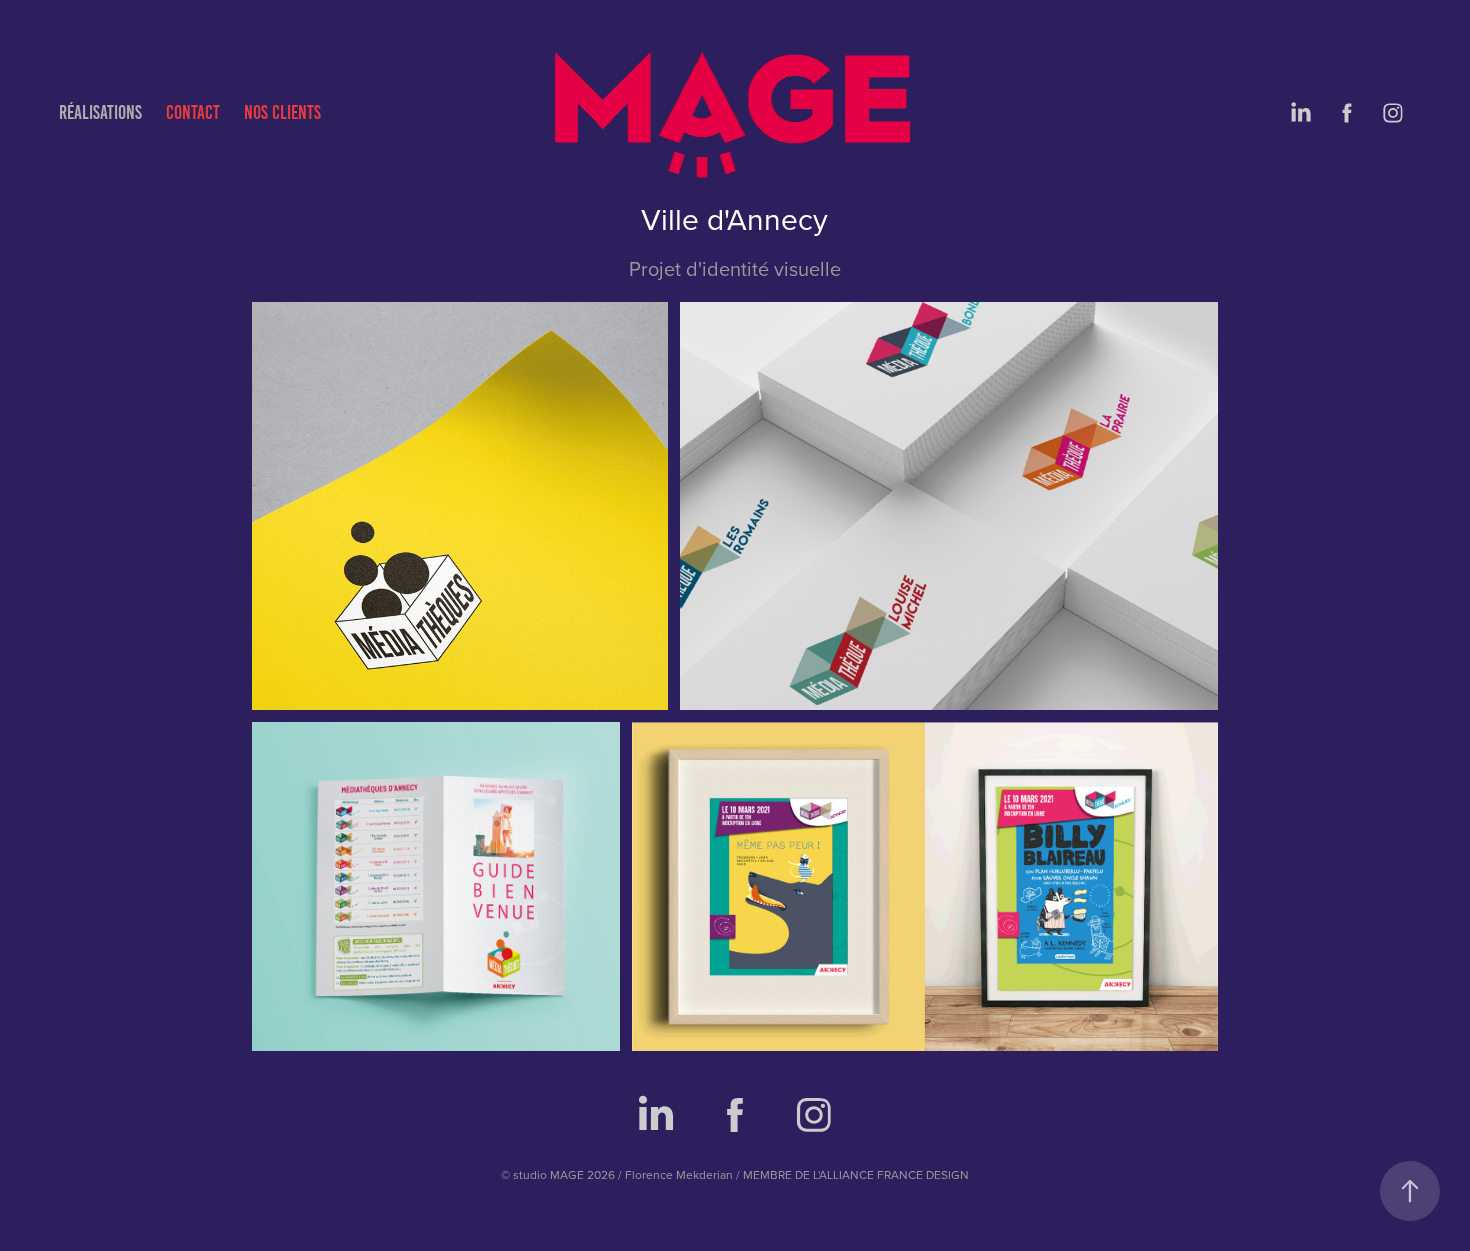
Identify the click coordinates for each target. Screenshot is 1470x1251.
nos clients (282, 112)
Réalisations (100, 112)
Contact (193, 112)
